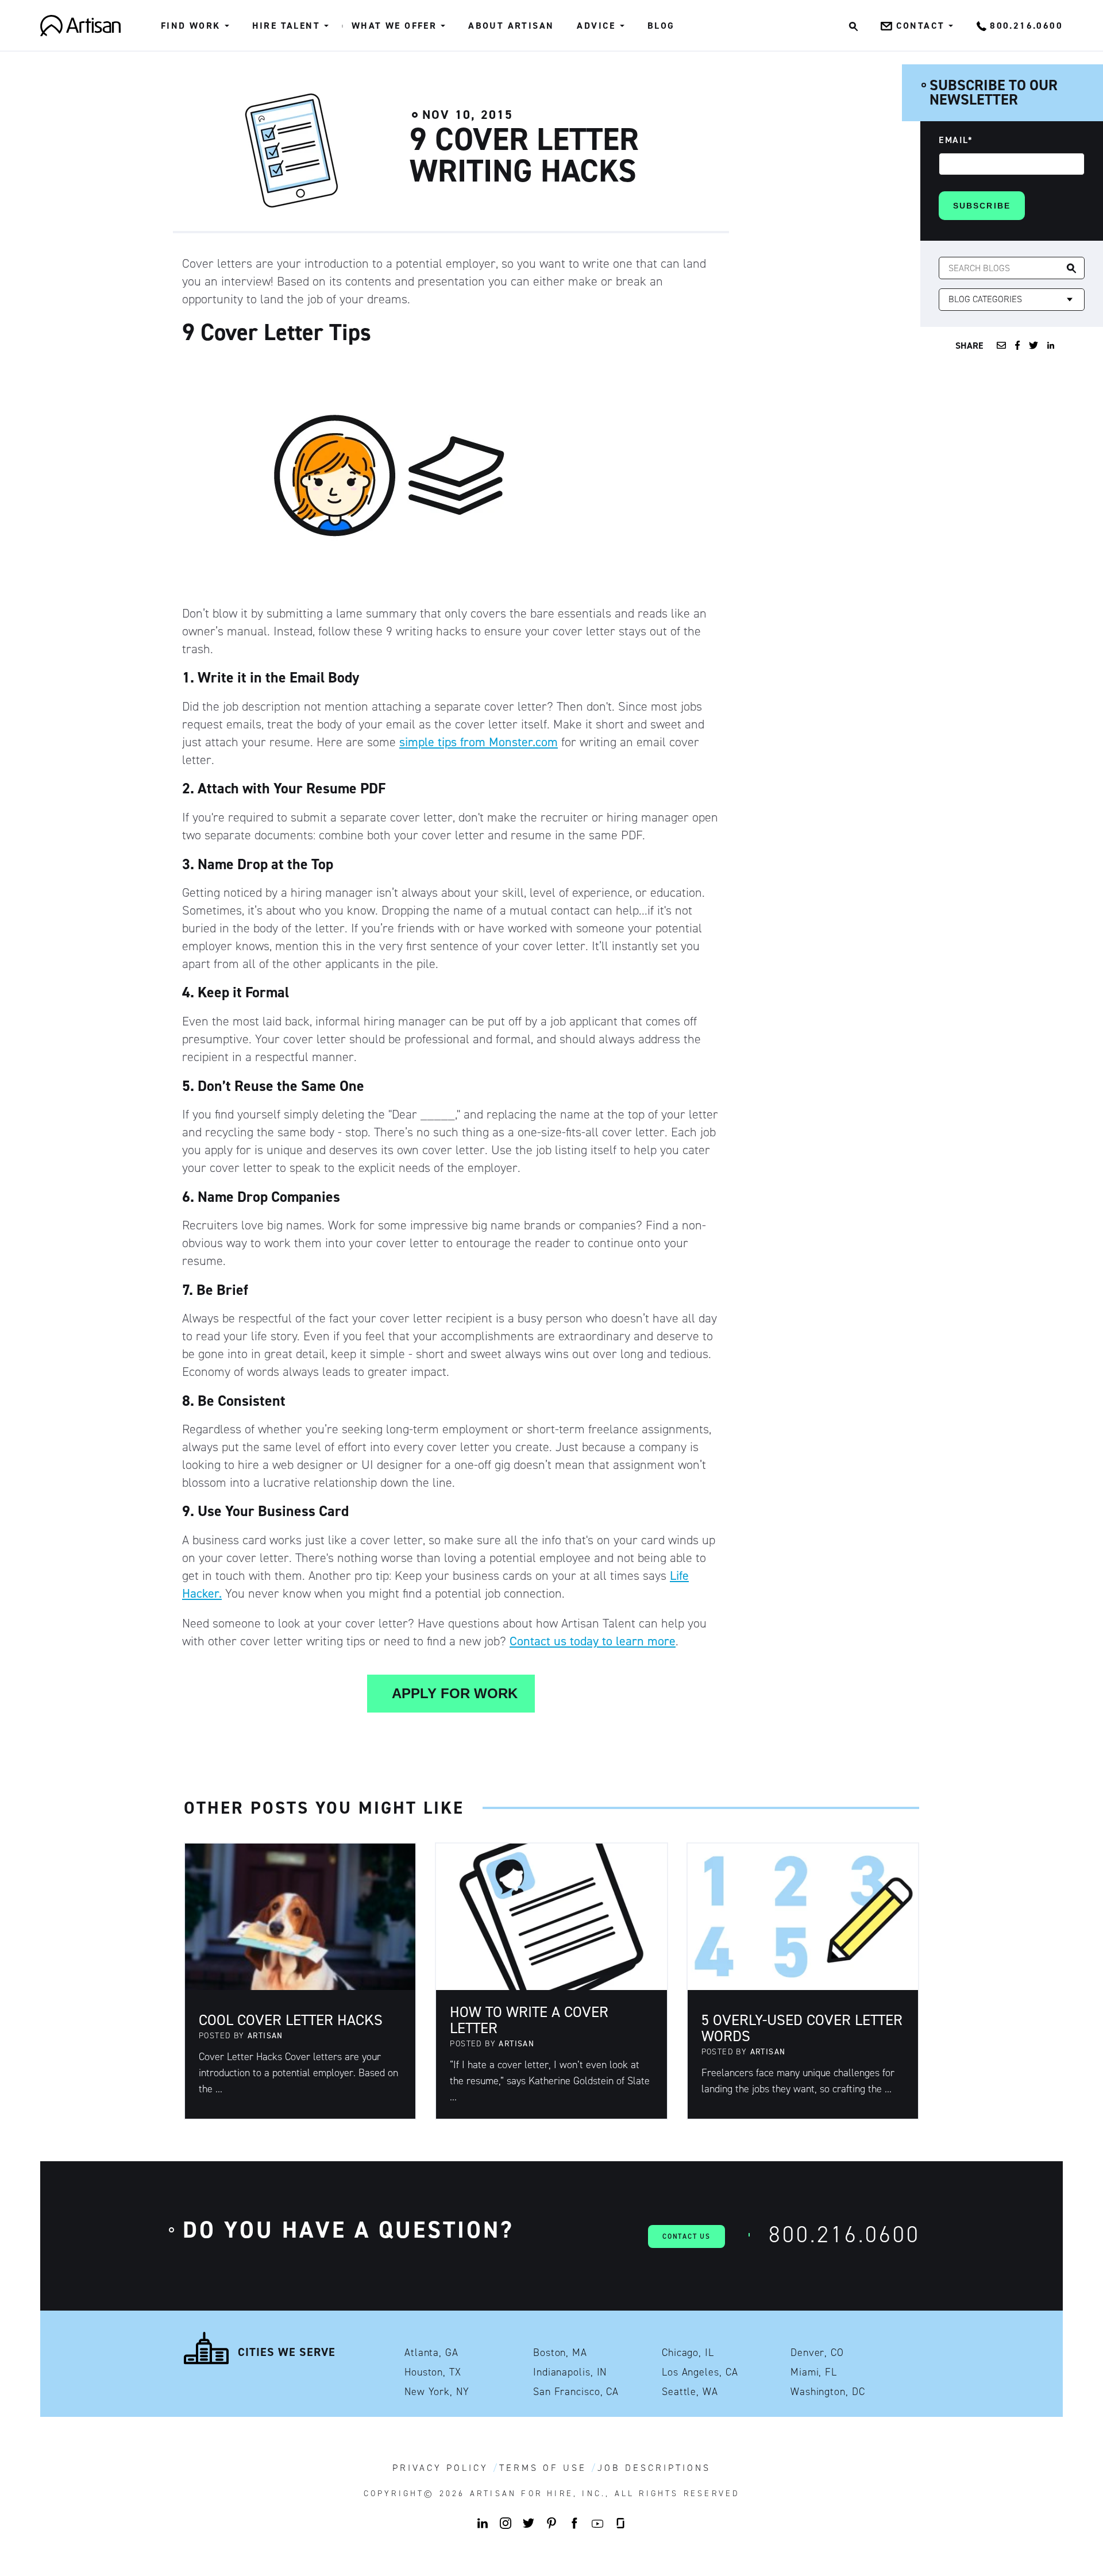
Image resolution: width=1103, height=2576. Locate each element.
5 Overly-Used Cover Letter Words (802, 2028)
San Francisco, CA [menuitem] (576, 2392)
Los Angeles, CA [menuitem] (700, 2372)
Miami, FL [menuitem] (814, 2372)
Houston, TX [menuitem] (433, 2372)
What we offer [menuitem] (394, 26)
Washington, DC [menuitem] (828, 2392)
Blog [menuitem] (661, 26)
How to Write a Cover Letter (529, 2020)
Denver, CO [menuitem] (817, 2353)
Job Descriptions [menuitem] (654, 2468)
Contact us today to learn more (593, 1641)
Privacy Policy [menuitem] (440, 2468)
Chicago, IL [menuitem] (688, 2353)
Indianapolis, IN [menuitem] (570, 2372)
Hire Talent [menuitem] (286, 26)
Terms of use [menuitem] (543, 2468)
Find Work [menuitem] (191, 26)
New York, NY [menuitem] (437, 2392)
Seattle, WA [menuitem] (690, 2392)
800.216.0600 (844, 2234)
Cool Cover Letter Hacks (291, 2020)
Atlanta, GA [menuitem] (431, 2353)
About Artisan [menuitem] (511, 26)
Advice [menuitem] (596, 26)
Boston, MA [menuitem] (560, 2353)
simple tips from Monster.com (479, 742)
